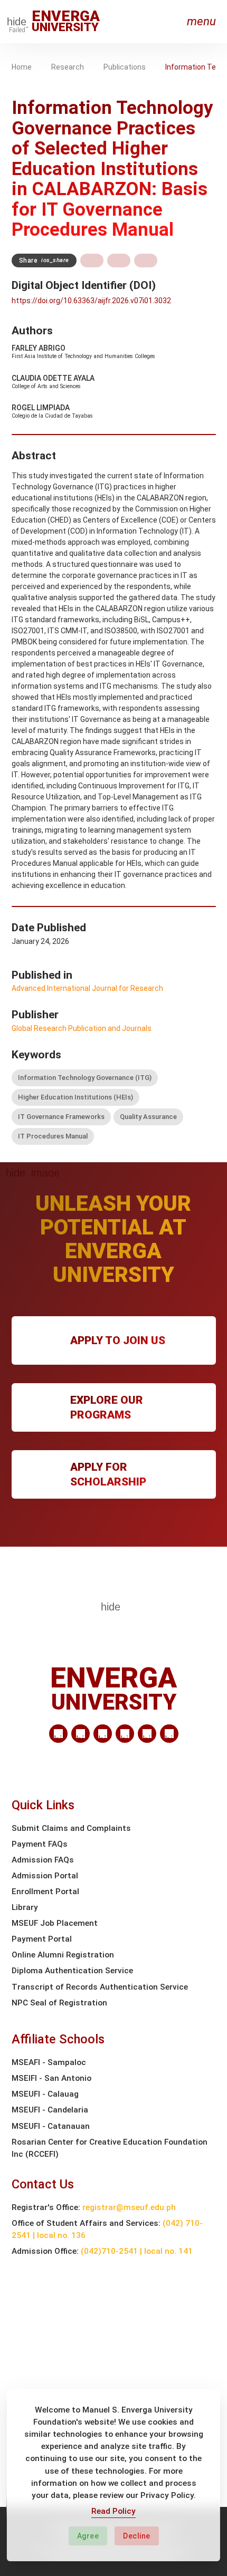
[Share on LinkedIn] (146, 261)
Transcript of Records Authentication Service (100, 1987)
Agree (88, 2536)
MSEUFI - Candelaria (50, 2110)
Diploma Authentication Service (72, 1971)
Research (68, 67)
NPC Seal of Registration (59, 2003)
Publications (125, 67)
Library (25, 1907)
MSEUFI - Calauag (45, 2094)
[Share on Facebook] (92, 261)
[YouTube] (169, 1734)
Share (44, 261)
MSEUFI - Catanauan (51, 2126)
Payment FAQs (40, 1844)
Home (22, 67)
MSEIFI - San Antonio (51, 2078)
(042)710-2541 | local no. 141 (137, 2251)
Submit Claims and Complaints (71, 1828)
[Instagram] (125, 1734)
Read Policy (113, 2511)
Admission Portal (45, 1876)
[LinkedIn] (58, 1734)
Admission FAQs (43, 1860)
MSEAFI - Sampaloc (49, 2062)
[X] (103, 1734)
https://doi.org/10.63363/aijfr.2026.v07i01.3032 (91, 301)
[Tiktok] (147, 1734)
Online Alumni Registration (63, 1955)
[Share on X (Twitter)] (119, 261)
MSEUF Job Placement (55, 1923)
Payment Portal (42, 1939)
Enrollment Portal (45, 1892)
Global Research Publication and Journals (82, 1028)
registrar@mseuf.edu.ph (129, 2207)
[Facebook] (81, 1734)
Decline (137, 2536)
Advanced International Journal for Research (87, 988)
